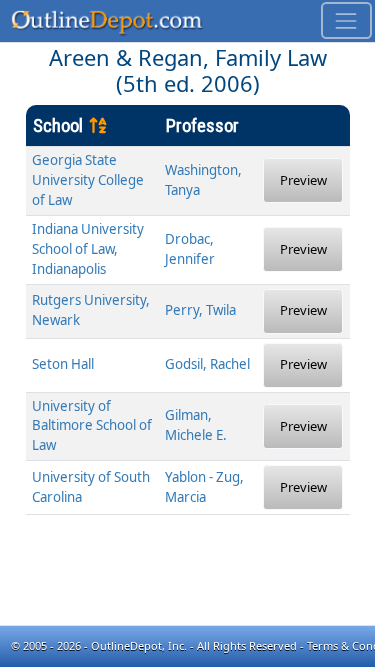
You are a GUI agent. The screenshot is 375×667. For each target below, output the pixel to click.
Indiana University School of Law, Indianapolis (88, 249)
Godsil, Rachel (207, 364)
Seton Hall (63, 364)
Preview (303, 180)
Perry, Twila (200, 310)
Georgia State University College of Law (88, 180)
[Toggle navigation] (346, 20)
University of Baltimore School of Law (92, 426)
